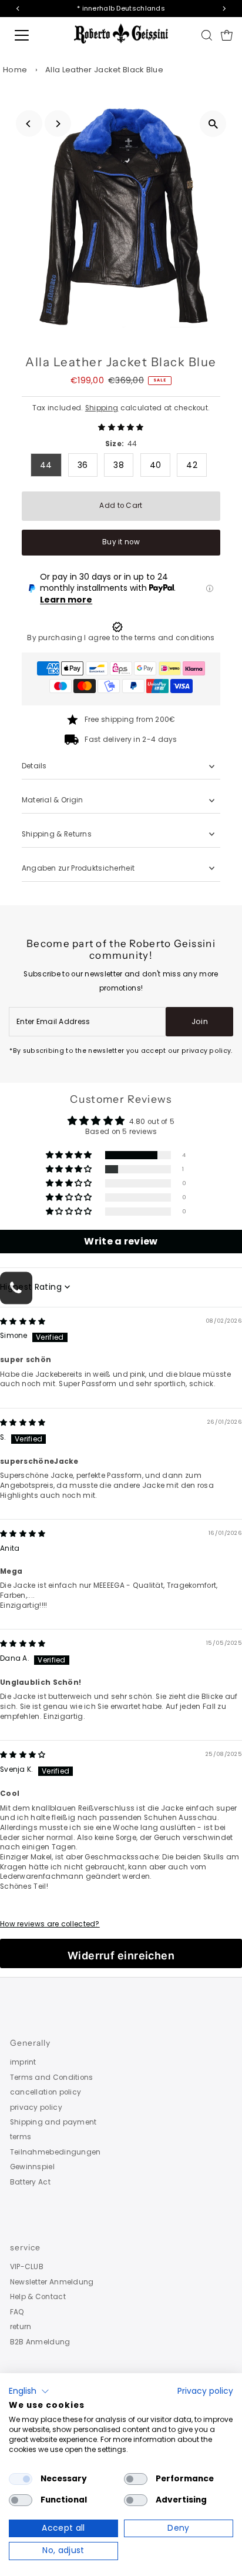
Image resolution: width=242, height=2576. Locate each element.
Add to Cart (121, 506)
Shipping (102, 408)
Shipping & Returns (57, 834)
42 (192, 465)
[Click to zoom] (213, 124)
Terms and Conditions (52, 2077)
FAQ (17, 2312)
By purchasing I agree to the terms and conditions (121, 638)
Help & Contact (38, 2297)
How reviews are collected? (50, 1924)
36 (83, 465)
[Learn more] (210, 588)
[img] (23, 1322)
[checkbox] (21, 2479)
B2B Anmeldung (40, 2342)
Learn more (66, 600)
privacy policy (36, 2107)
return (21, 2327)
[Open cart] (227, 35)
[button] (121, 427)
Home (15, 70)
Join (200, 1021)
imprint (23, 2062)
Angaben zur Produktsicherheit (79, 868)
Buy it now (121, 542)
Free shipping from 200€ (130, 720)
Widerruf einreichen (121, 1956)
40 (156, 465)
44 (46, 465)
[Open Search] (207, 35)
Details (34, 766)
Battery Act (30, 2182)
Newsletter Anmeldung (52, 2282)
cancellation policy (46, 2092)
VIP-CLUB (27, 2267)
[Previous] (29, 124)
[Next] (58, 124)
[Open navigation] (33, 35)
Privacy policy (205, 2391)
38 (119, 465)
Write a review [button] (121, 1241)
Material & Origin (53, 800)
